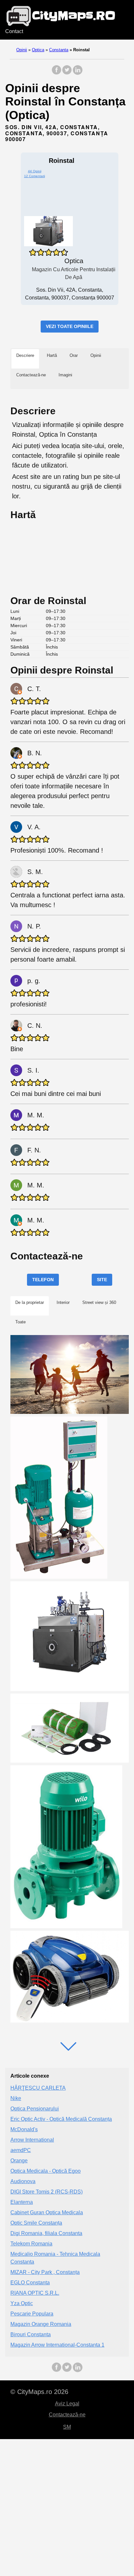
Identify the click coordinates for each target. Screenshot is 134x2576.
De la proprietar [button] (30, 1302)
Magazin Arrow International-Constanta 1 (57, 2345)
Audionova (23, 2181)
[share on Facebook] (57, 73)
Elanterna (22, 2202)
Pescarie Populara (32, 2314)
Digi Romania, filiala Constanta (46, 2233)
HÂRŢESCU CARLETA (38, 2088)
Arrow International (32, 2140)
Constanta (59, 50)
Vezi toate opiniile (70, 326)
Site (102, 1280)
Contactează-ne (67, 2415)
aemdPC (21, 2150)
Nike (16, 2098)
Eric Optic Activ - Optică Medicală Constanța (61, 2119)
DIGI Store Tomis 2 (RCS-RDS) (47, 2192)
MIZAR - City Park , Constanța (45, 2272)
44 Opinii (35, 171)
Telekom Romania (31, 2244)
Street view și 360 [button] (99, 1302)
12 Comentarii (34, 176)
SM (67, 2427)
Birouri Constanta (31, 2334)
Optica (38, 50)
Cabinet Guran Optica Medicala (47, 2212)
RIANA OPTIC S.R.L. (35, 2293)
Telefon (43, 1280)
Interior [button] (63, 1302)
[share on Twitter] (67, 73)
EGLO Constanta (30, 2283)
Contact (14, 31)
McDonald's (24, 2129)
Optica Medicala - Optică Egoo (46, 2171)
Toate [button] (20, 1322)
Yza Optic (22, 2303)
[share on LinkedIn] (77, 73)
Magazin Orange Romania (41, 2324)
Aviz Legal (67, 2404)
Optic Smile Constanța (36, 2223)
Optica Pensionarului (35, 2109)
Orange (19, 2161)
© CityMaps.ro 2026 (39, 2392)
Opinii (22, 50)
